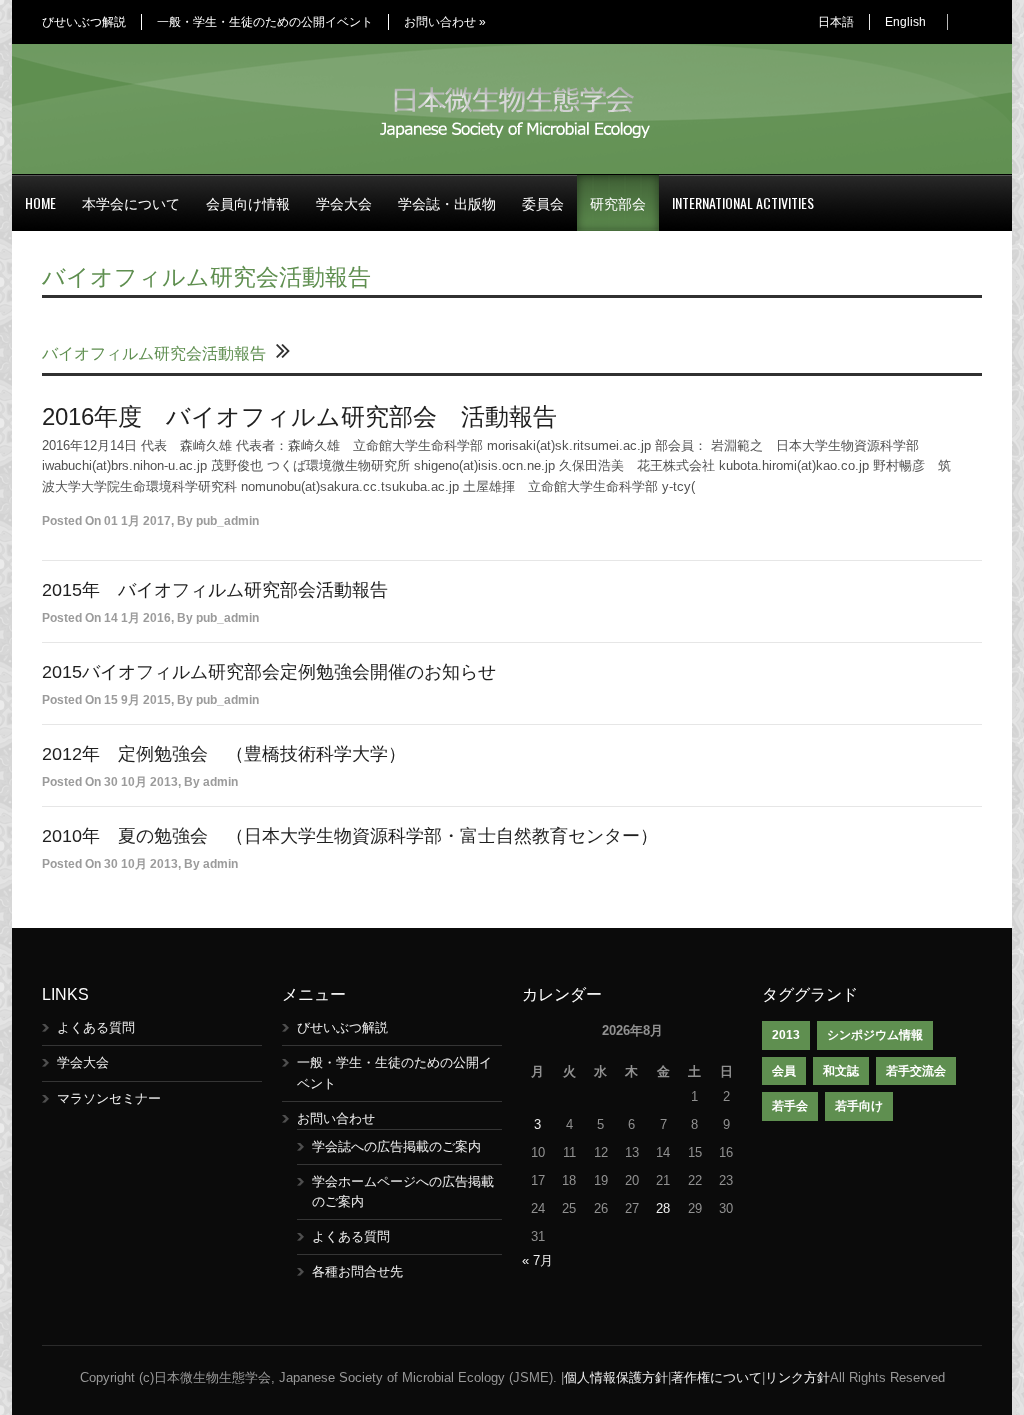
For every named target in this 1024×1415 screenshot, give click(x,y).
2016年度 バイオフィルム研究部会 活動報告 (299, 416)
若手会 (790, 1106)
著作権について (716, 1377)
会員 (784, 1071)
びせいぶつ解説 (84, 22)
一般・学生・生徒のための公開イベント (265, 22)
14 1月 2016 (137, 618)
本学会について (131, 202)
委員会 (543, 202)
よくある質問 (96, 1027)
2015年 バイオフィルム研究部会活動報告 (215, 590)
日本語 (836, 22)
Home (40, 202)
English (905, 22)
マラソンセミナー (109, 1098)
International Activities (743, 202)
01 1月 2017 (137, 521)
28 (663, 1208)
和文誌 (841, 1071)
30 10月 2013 (141, 782)
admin (220, 782)
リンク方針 (797, 1377)
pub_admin (227, 521)
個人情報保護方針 (616, 1377)
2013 (786, 1035)
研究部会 (618, 202)
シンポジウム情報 (875, 1035)
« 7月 (537, 1260)
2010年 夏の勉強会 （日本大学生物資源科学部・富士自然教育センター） (350, 836)
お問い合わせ (445, 22)
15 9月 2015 (137, 700)
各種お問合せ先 (357, 1271)
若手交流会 (916, 1071)
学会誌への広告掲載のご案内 (396, 1146)
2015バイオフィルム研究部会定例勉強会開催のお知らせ (269, 672)
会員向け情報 (248, 202)
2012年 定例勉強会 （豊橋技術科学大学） (224, 754)
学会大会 (344, 202)
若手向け (859, 1106)
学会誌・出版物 (447, 202)
